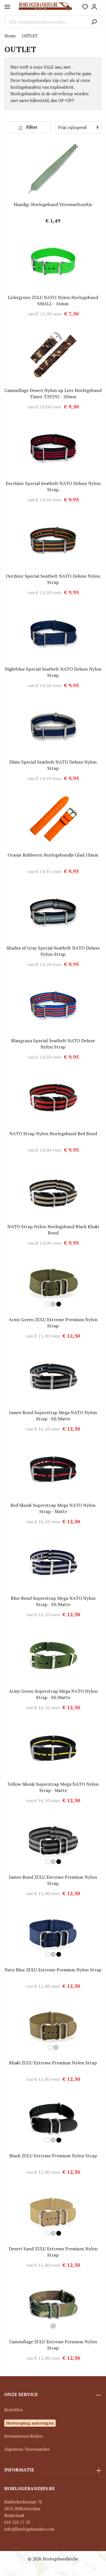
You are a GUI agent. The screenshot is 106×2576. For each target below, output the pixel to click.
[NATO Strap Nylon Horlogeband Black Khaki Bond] (53, 1191)
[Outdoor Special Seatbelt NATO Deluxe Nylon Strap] (53, 540)
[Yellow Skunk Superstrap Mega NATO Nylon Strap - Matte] (53, 1748)
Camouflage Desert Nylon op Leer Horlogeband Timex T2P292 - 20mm (53, 393)
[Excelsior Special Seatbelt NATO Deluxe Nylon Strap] (53, 448)
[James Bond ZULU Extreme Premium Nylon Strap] (53, 1841)
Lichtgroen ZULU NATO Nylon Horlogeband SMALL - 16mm (53, 300)
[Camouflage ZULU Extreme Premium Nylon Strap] (53, 2306)
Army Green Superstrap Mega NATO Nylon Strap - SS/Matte (53, 1694)
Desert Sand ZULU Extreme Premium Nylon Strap (53, 2252)
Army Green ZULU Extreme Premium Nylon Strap (53, 1323)
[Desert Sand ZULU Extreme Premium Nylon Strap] (53, 2213)
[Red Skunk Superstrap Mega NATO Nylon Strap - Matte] (53, 1469)
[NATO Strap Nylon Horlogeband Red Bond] (53, 1098)
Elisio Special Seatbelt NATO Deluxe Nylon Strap (53, 765)
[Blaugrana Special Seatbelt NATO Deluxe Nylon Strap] (53, 1005)
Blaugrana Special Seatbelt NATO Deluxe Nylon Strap (53, 1044)
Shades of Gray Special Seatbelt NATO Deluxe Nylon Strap (53, 951)
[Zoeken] (94, 22)
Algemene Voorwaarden (27, 2449)
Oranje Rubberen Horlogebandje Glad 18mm (53, 855)
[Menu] (7, 7)
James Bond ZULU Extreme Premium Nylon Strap (53, 1880)
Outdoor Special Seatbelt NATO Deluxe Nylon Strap (53, 579)
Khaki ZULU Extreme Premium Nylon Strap (53, 2063)
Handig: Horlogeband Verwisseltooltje (53, 204)
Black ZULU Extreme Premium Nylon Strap (53, 2156)
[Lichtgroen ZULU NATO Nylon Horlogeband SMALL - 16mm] (53, 262)
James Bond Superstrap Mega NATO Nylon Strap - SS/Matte (53, 1416)
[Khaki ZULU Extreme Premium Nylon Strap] (53, 2027)
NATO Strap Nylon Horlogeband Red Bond (53, 1134)
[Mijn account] (94, 7)
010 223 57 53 (17, 2522)
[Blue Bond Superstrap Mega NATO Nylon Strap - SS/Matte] (53, 1562)
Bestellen (13, 2410)
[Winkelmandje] (100, 5)
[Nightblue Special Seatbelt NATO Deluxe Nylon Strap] (53, 633)
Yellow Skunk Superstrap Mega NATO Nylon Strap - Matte (53, 1787)
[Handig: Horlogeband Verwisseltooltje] (53, 169)
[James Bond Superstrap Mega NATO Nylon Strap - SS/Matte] (53, 1377)
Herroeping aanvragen (30, 2423)
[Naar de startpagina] (45, 7)
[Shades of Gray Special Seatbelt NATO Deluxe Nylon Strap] (53, 912)
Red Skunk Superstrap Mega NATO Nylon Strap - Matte (53, 1508)
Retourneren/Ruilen (23, 2436)
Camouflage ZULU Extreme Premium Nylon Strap (53, 2345)
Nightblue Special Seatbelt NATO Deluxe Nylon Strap (53, 672)
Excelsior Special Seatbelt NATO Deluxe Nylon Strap (53, 486)
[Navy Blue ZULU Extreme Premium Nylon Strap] (53, 1934)
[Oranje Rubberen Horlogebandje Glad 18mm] (53, 819)
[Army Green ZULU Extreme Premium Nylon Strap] (53, 1284)
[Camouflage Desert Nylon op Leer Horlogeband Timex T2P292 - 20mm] (53, 355)
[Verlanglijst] (85, 7)
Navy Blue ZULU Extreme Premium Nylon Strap (53, 1970)
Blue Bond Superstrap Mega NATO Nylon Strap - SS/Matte (53, 1601)
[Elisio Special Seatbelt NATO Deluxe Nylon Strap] (53, 726)
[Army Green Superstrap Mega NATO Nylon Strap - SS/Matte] (53, 1655)
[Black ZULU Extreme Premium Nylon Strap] (53, 2120)
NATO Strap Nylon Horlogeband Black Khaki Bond (53, 1230)
